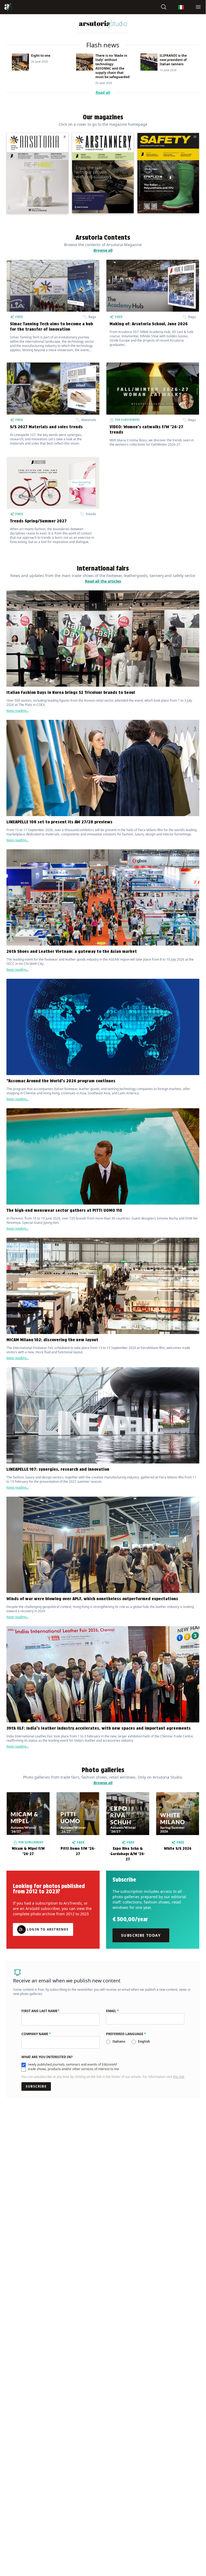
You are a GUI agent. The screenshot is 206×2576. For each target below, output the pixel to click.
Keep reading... (18, 711)
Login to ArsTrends (48, 1929)
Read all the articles (103, 581)
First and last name (40, 2011)
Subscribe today (141, 1935)
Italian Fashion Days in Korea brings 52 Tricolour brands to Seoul (71, 692)
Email (113, 2011)
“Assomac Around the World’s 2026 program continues (61, 1081)
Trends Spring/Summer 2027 (38, 521)
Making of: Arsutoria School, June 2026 (149, 324)
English (144, 2041)
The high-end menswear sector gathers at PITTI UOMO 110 (64, 1210)
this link (179, 2077)
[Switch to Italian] (181, 7)
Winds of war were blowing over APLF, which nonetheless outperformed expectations (93, 1599)
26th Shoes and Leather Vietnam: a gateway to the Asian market (72, 951)
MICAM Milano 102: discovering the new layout (52, 1340)
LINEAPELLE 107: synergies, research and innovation (58, 1469)
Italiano (119, 2041)
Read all (103, 92)
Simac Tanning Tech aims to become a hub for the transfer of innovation (51, 326)
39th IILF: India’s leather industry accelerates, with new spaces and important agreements (99, 1728)
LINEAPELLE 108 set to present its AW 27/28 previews (59, 822)
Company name (36, 2034)
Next (203, 70)
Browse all (103, 250)
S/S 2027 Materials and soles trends (46, 427)
